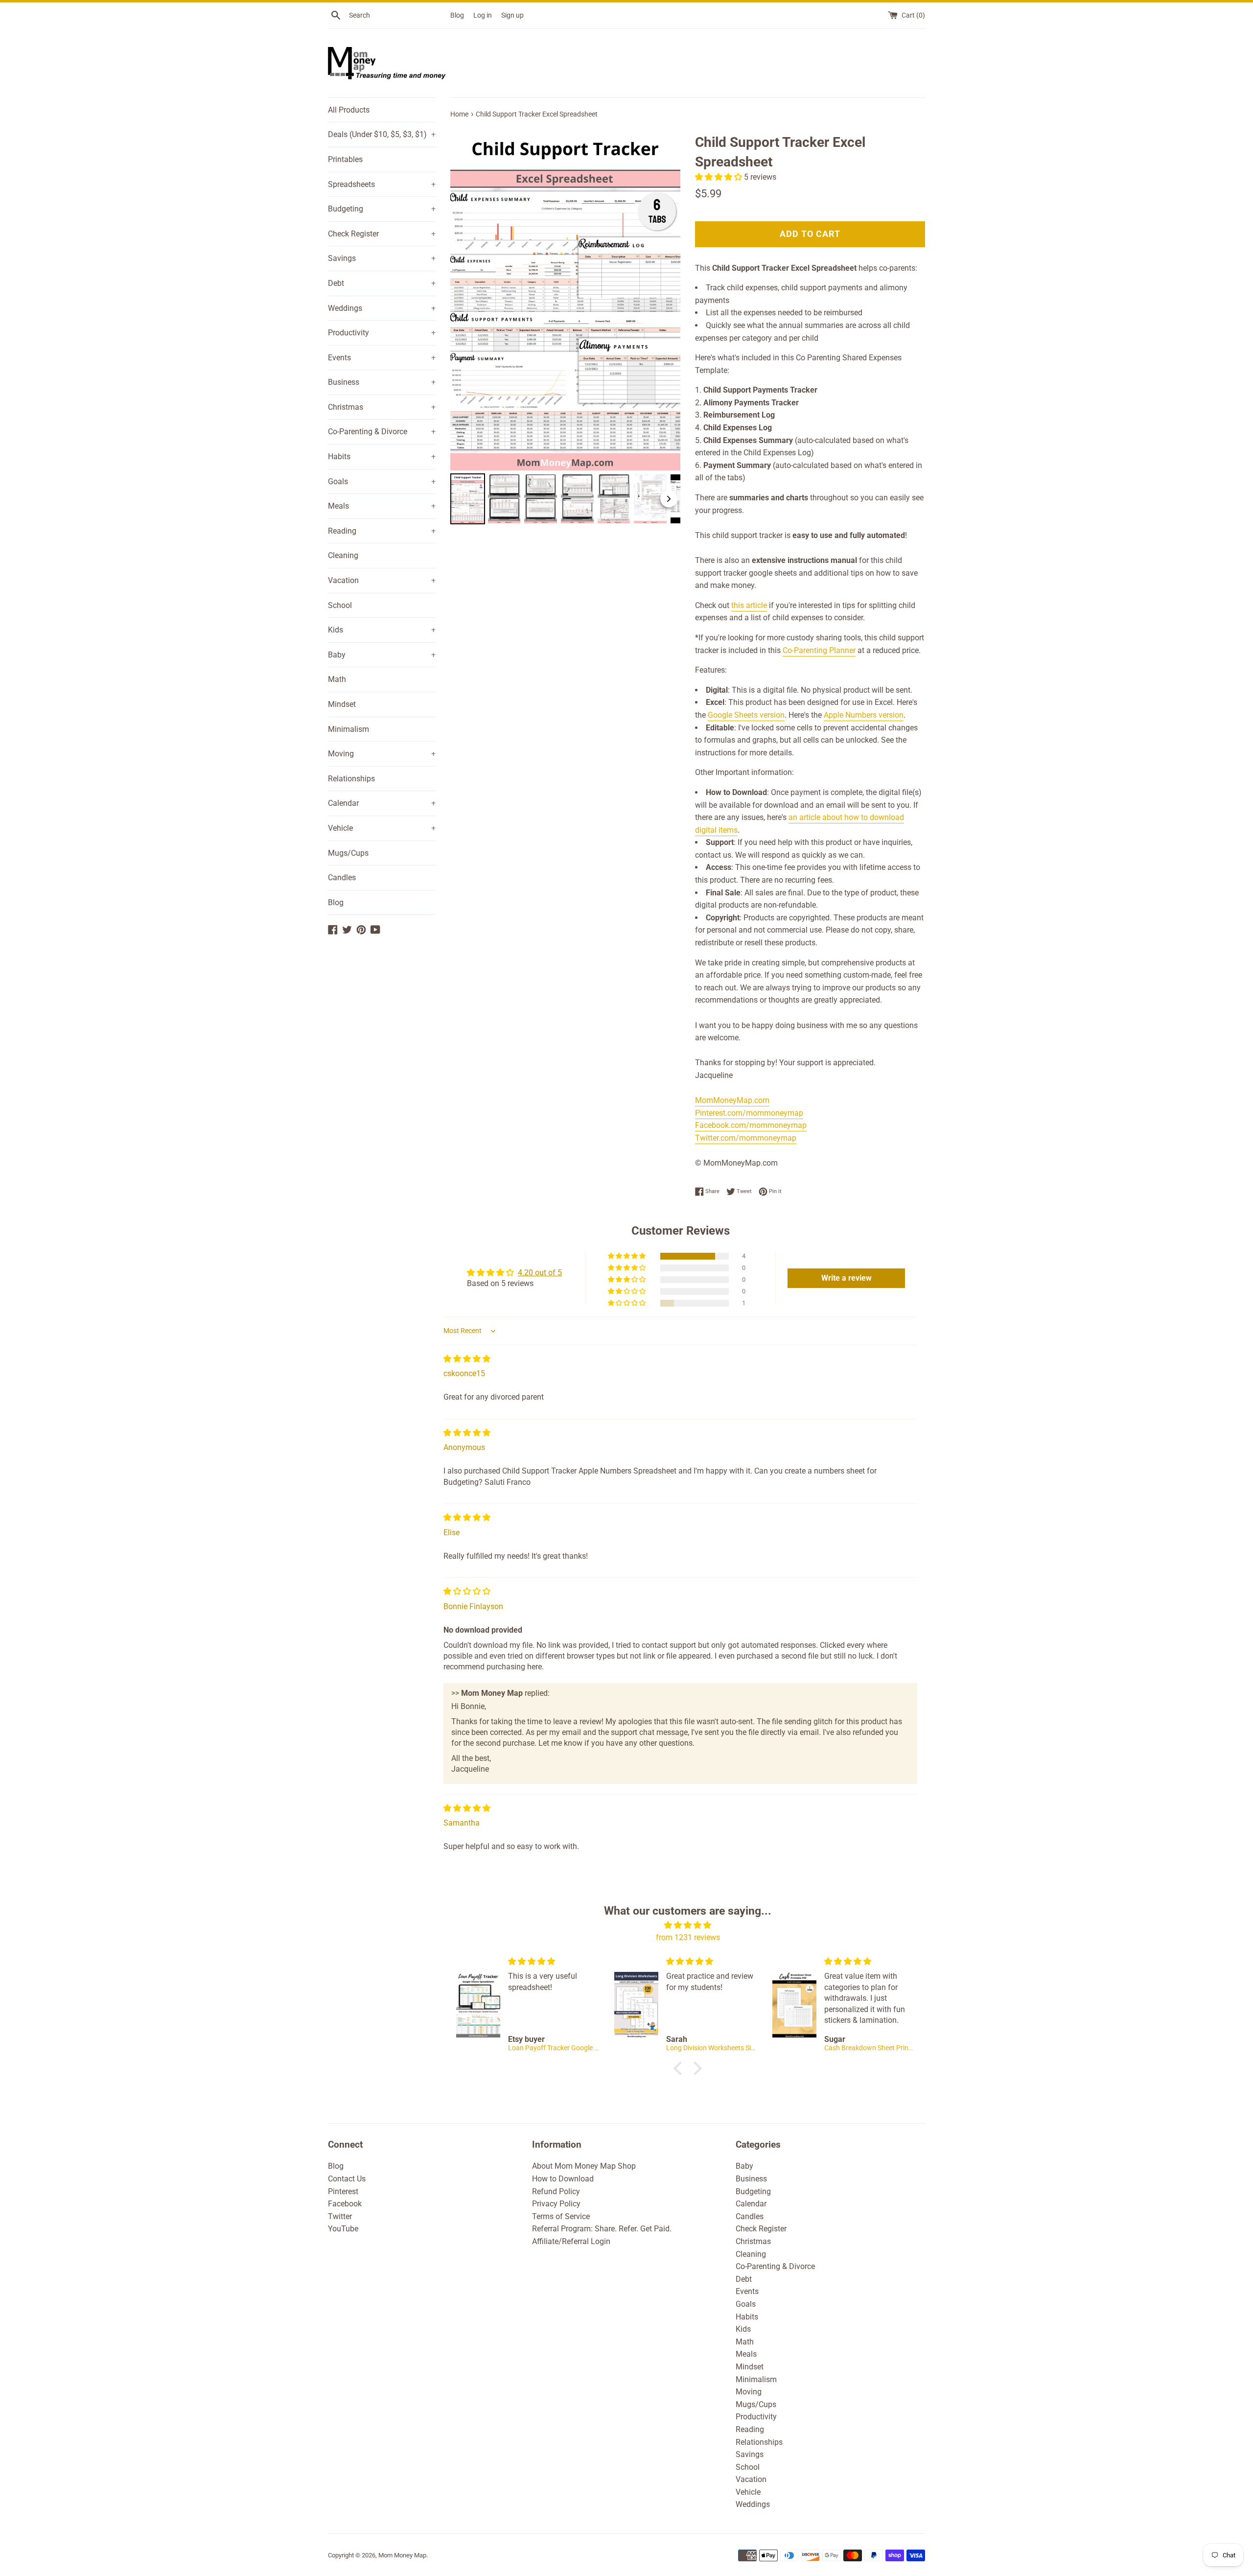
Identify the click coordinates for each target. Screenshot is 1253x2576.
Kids (382, 630)
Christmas (382, 407)
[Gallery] (565, 326)
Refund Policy (556, 2191)
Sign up (512, 15)
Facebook (345, 2204)
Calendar (382, 803)
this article (749, 605)
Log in (483, 15)
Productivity (382, 333)
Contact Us (347, 2179)
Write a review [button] (847, 1278)
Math (337, 679)
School (340, 605)
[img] (467, 1359)
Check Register (382, 234)
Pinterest (343, 2191)
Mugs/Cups (348, 853)
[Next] (666, 298)
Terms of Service (561, 2216)
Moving (382, 754)
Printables (345, 159)
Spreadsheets (382, 184)
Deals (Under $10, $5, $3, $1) (382, 134)
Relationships (351, 779)
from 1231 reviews (688, 1937)
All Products (349, 110)
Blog (457, 15)
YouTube (343, 2229)
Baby (382, 655)
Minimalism (348, 729)
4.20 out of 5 (540, 1273)
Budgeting (382, 209)
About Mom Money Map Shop (584, 2166)
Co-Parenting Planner (819, 650)
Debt (382, 283)
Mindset (342, 704)
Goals (382, 481)
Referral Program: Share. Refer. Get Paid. (602, 2229)
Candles (342, 878)
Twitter (340, 2216)
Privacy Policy (556, 2204)
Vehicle (382, 828)
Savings (382, 258)
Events (382, 358)
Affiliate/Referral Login (571, 2241)
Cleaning (343, 555)
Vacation (382, 580)
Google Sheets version (746, 715)
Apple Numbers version (864, 715)
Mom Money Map (402, 2555)
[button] (719, 177)
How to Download (563, 2179)
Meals (382, 506)
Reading (382, 531)
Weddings (382, 308)
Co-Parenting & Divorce (382, 432)
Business (382, 382)
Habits (382, 457)
